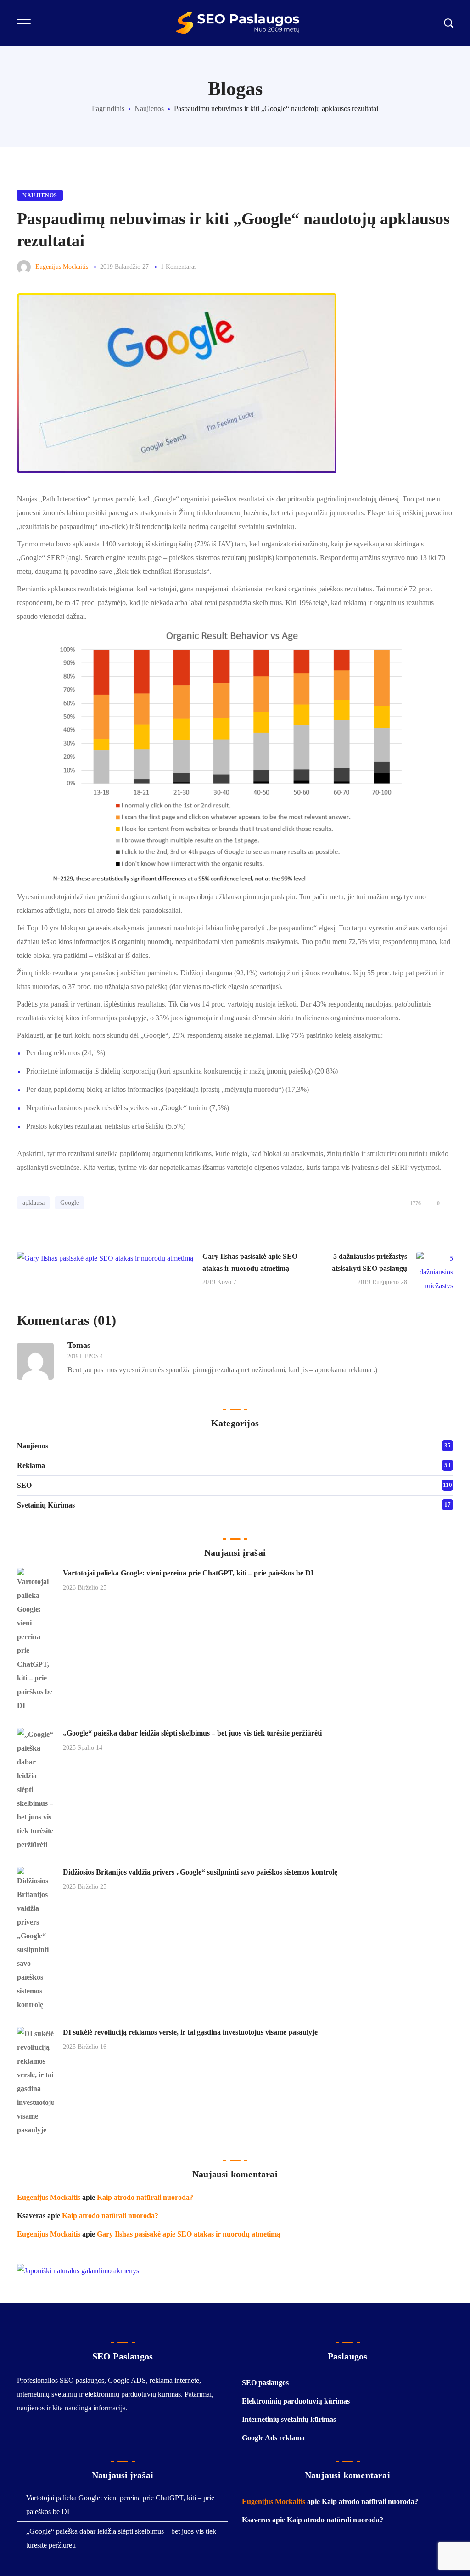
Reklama (31, 1466)
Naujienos (149, 108)
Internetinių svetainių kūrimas (289, 2419)
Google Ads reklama (273, 2438)
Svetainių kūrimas (46, 1505)
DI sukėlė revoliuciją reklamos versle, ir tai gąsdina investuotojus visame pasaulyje (190, 2032)
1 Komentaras (179, 267)
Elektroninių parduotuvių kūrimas (296, 2401)
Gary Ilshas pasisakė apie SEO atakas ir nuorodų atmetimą (189, 2234)
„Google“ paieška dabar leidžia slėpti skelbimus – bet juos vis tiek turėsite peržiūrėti (192, 1733)
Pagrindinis (108, 108)
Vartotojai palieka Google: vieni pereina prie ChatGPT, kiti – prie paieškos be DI (188, 1573)
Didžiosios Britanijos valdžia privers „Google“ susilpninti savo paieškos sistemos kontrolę (200, 1872)
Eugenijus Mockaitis (62, 267)
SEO (24, 1485)
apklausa (34, 1203)
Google (70, 1203)
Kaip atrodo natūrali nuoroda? (145, 2197)
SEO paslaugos (265, 2383)
